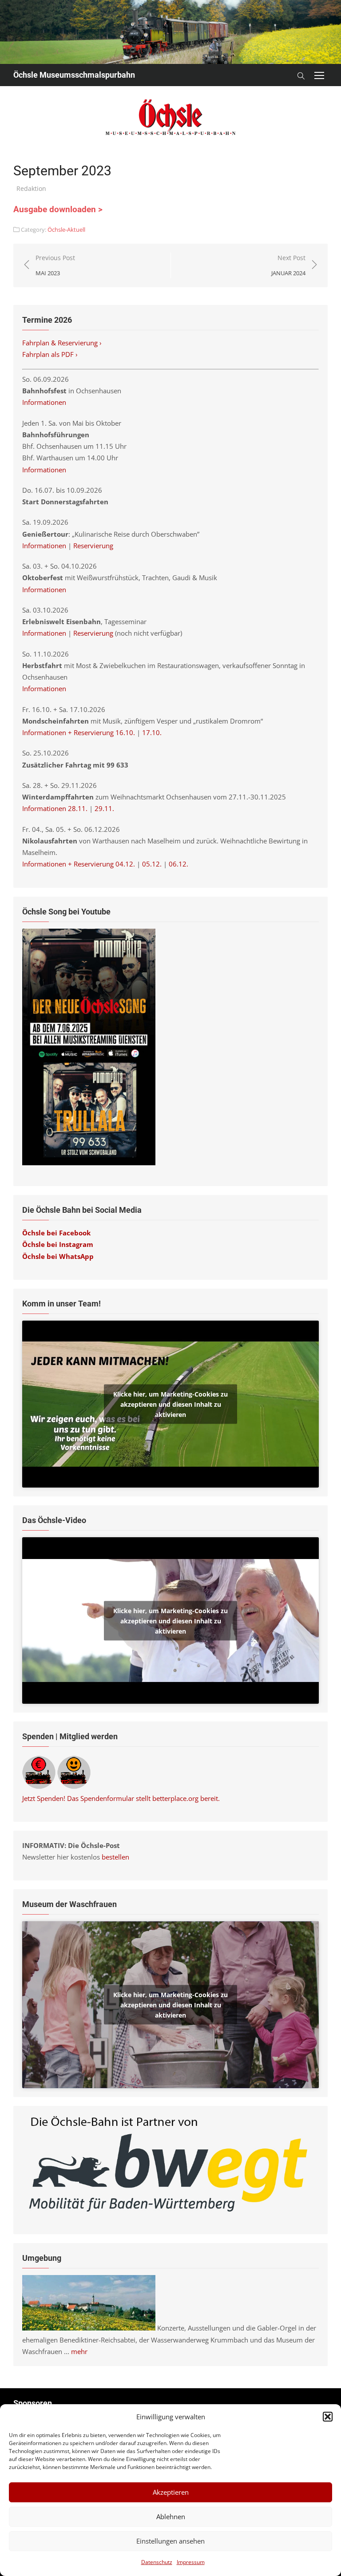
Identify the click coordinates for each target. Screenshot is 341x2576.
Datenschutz (157, 2562)
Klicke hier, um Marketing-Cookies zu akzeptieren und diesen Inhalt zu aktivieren (170, 1404)
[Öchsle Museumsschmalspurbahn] (170, 32)
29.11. (104, 808)
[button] (328, 2417)
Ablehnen (171, 2517)
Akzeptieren (171, 2492)
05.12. (152, 864)
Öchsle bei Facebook (56, 1233)
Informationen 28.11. (55, 808)
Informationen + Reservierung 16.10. (79, 732)
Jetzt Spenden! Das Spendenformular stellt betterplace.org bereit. (121, 1798)
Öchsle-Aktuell (66, 230)
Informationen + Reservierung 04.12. (79, 864)
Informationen (44, 402)
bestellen (115, 1857)
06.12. (178, 864)
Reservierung (93, 546)
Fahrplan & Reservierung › (63, 343)
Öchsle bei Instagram (58, 1244)
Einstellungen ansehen (170, 2541)
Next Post (288, 265)
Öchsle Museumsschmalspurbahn (74, 75)
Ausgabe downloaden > (58, 210)
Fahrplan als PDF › (51, 354)
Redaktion (31, 188)
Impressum (191, 2562)
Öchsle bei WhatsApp (58, 1256)
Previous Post (55, 265)
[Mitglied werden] (74, 1786)
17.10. (152, 732)
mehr (79, 2351)
